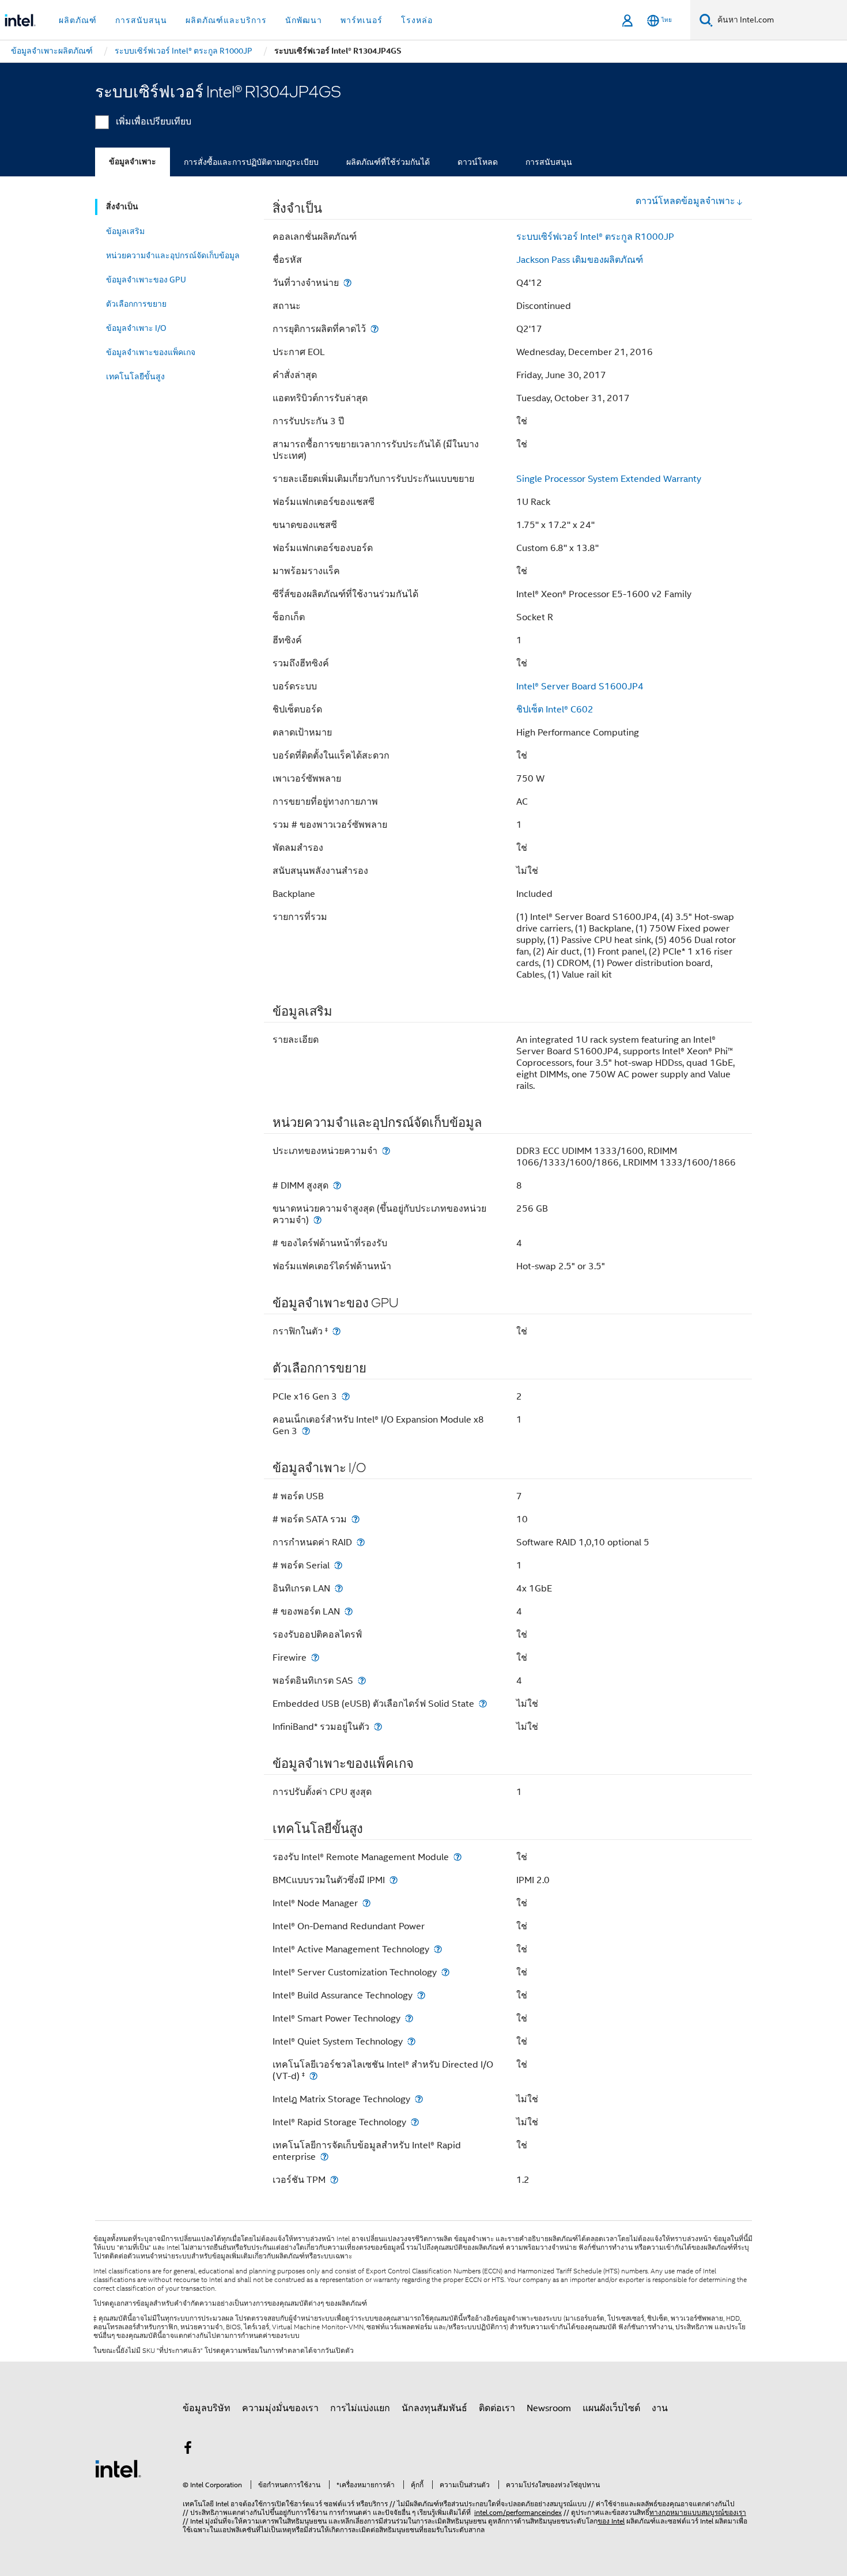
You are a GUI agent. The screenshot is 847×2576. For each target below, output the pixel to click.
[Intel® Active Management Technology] (438, 1949)
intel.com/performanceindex (518, 2512)
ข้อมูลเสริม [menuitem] (125, 231)
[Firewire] (315, 1657)
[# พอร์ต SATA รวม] (356, 1519)
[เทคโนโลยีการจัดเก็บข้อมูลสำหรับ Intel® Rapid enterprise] (324, 2157)
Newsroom (549, 2408)
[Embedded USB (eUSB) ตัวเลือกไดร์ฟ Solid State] (483, 1704)
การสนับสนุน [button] (141, 20)
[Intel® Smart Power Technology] (409, 2018)
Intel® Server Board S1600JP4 (580, 687)
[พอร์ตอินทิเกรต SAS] (362, 1681)
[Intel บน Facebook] (188, 2450)
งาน (660, 2408)
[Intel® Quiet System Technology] (411, 2041)
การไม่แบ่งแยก (360, 2408)
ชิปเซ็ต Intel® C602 (555, 710)
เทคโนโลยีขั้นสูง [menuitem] (135, 376)
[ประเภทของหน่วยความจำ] (386, 1151)
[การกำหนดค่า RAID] (361, 1542)
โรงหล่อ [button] (417, 20)
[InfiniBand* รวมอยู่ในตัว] (378, 1727)
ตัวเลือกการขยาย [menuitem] (136, 304)
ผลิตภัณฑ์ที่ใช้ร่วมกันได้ (388, 162)
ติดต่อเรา (497, 2408)
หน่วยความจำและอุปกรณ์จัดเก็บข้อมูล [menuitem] (173, 255)
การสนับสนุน (549, 162)
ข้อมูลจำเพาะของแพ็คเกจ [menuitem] (151, 352)
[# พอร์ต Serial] (338, 1565)
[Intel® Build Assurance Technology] (421, 1995)
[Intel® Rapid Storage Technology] (415, 2122)
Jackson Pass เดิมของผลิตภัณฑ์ (580, 260)
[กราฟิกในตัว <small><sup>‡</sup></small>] (336, 1331)
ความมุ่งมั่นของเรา (280, 2408)
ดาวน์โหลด (478, 162)
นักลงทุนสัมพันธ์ (434, 2408)
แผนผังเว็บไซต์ (611, 2408)
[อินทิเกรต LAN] (339, 1588)
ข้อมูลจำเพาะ (133, 162)
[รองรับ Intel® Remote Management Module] (457, 1857)
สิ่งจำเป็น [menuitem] (122, 207)
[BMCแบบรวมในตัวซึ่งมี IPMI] (394, 1880)
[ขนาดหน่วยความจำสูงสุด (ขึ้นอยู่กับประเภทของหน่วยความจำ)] (317, 1220)
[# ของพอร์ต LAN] (349, 1611)
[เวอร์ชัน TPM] (334, 2180)
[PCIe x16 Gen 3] (346, 1396)
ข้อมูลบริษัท (207, 2408)
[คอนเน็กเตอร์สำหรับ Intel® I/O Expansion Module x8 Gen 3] (306, 1431)
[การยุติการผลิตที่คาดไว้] (375, 329)
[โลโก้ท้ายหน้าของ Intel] (118, 2468)
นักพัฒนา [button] (304, 20)
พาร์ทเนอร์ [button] (362, 20)
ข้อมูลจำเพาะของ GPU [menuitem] (146, 280)
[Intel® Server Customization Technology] (445, 1972)
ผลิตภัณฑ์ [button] (78, 20)
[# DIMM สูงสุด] (337, 1185)
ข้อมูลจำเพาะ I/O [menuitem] (136, 328)
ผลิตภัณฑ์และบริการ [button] (226, 20)
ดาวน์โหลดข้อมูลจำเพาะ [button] (685, 201)
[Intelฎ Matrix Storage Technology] (419, 2099)
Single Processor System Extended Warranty (609, 479)
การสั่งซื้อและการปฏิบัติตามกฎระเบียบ (251, 162)
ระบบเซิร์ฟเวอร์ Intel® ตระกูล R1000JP (595, 237)
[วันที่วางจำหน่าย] (347, 283)
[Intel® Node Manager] (366, 1903)
